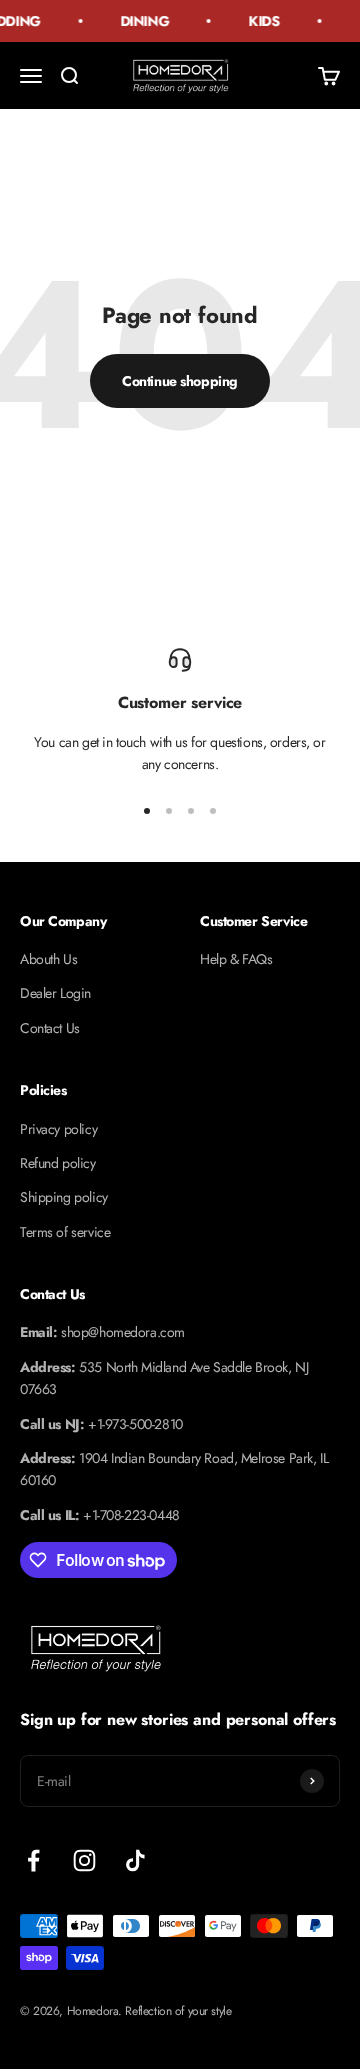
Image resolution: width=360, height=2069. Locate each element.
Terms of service (65, 1232)
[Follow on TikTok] (135, 1860)
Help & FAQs (236, 959)
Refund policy (58, 1163)
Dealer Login (55, 993)
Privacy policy (58, 1129)
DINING (142, 21)
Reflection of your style (178, 2011)
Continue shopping (180, 381)
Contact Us (50, 1028)
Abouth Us (48, 959)
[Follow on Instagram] (84, 1860)
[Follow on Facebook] (33, 1860)
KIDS (262, 21)
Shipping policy (64, 1197)
